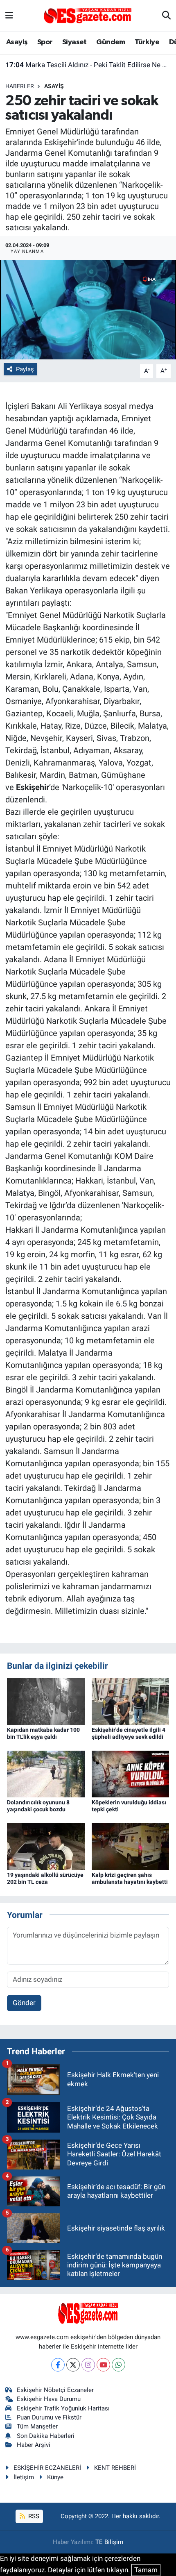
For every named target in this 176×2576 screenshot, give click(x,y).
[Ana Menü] (9, 16)
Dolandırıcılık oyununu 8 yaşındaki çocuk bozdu (38, 1806)
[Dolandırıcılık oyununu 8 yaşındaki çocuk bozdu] (46, 1773)
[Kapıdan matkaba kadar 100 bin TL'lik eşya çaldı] (46, 1701)
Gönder (24, 2003)
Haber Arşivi (34, 2445)
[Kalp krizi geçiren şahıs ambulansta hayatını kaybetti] (131, 1846)
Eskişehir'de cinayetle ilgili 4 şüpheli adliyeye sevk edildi (129, 1733)
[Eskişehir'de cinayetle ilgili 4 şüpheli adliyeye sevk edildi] (131, 1701)
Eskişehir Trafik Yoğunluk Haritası (63, 2408)
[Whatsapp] (118, 2365)
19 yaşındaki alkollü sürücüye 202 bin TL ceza (45, 1878)
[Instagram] (88, 2365)
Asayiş (17, 42)
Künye (55, 2477)
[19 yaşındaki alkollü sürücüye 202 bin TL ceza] (46, 1846)
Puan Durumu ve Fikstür (49, 2417)
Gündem (111, 42)
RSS (33, 2516)
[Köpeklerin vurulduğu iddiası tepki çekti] (131, 1773)
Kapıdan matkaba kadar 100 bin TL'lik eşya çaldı (43, 1733)
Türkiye (147, 42)
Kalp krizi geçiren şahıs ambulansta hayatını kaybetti (130, 1878)
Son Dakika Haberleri (46, 2436)
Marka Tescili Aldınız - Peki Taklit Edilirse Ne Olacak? (88, 65)
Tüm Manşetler (37, 2426)
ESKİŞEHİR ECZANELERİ (47, 2468)
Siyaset (74, 42)
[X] (73, 2365)
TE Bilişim (109, 2542)
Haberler (20, 86)
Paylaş (25, 369)
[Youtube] (103, 2365)
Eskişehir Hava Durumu (49, 2399)
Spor (45, 42)
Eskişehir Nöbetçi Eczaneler (55, 2390)
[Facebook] (58, 2365)
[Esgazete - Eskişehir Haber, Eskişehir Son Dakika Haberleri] (88, 15)
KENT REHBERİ (115, 2468)
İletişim (24, 2477)
